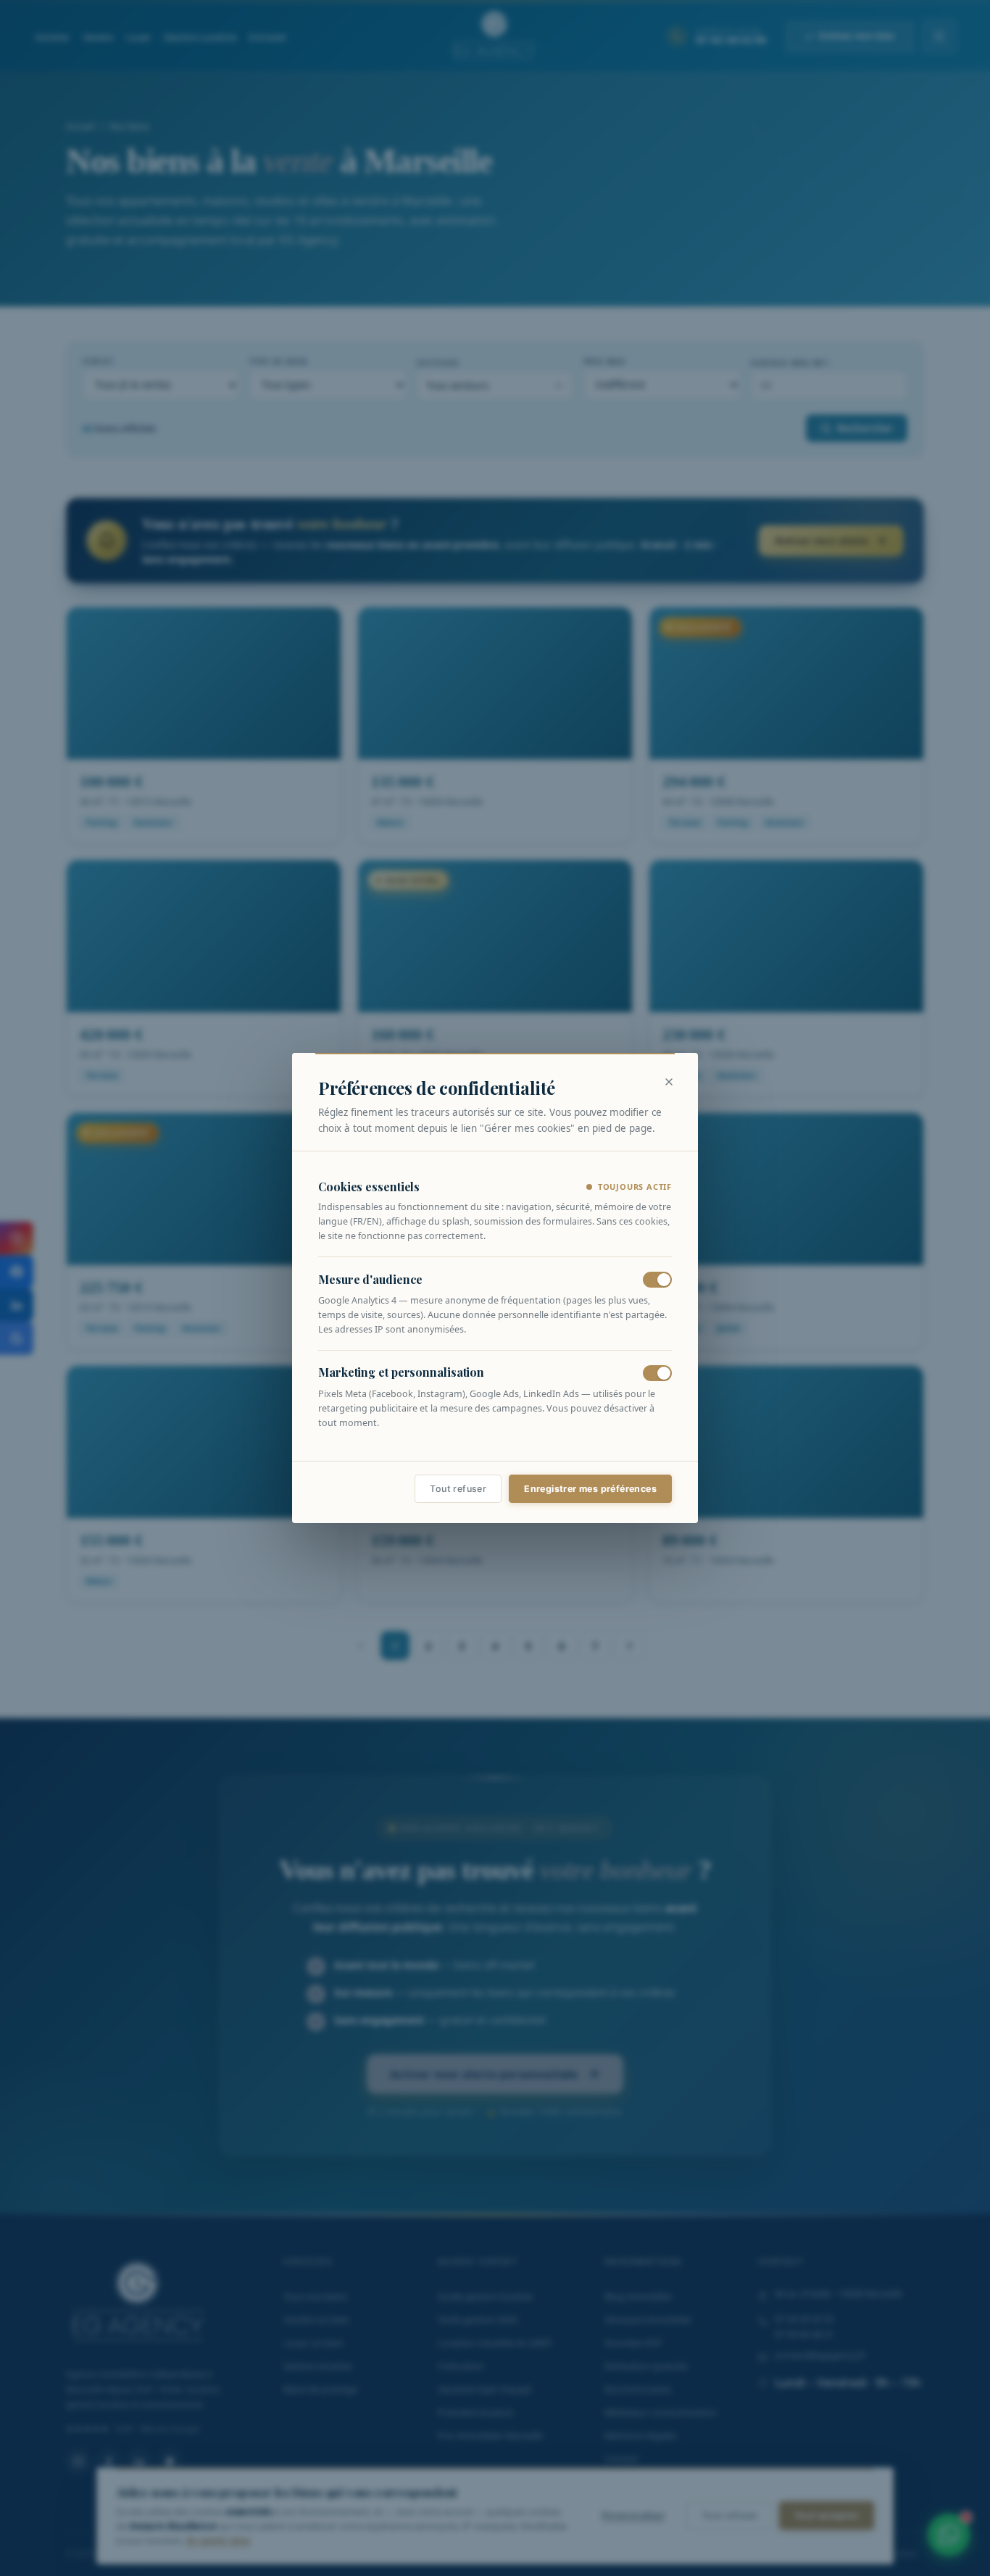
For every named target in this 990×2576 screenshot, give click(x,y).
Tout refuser (458, 1489)
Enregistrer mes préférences (590, 1489)
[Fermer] (669, 1082)
